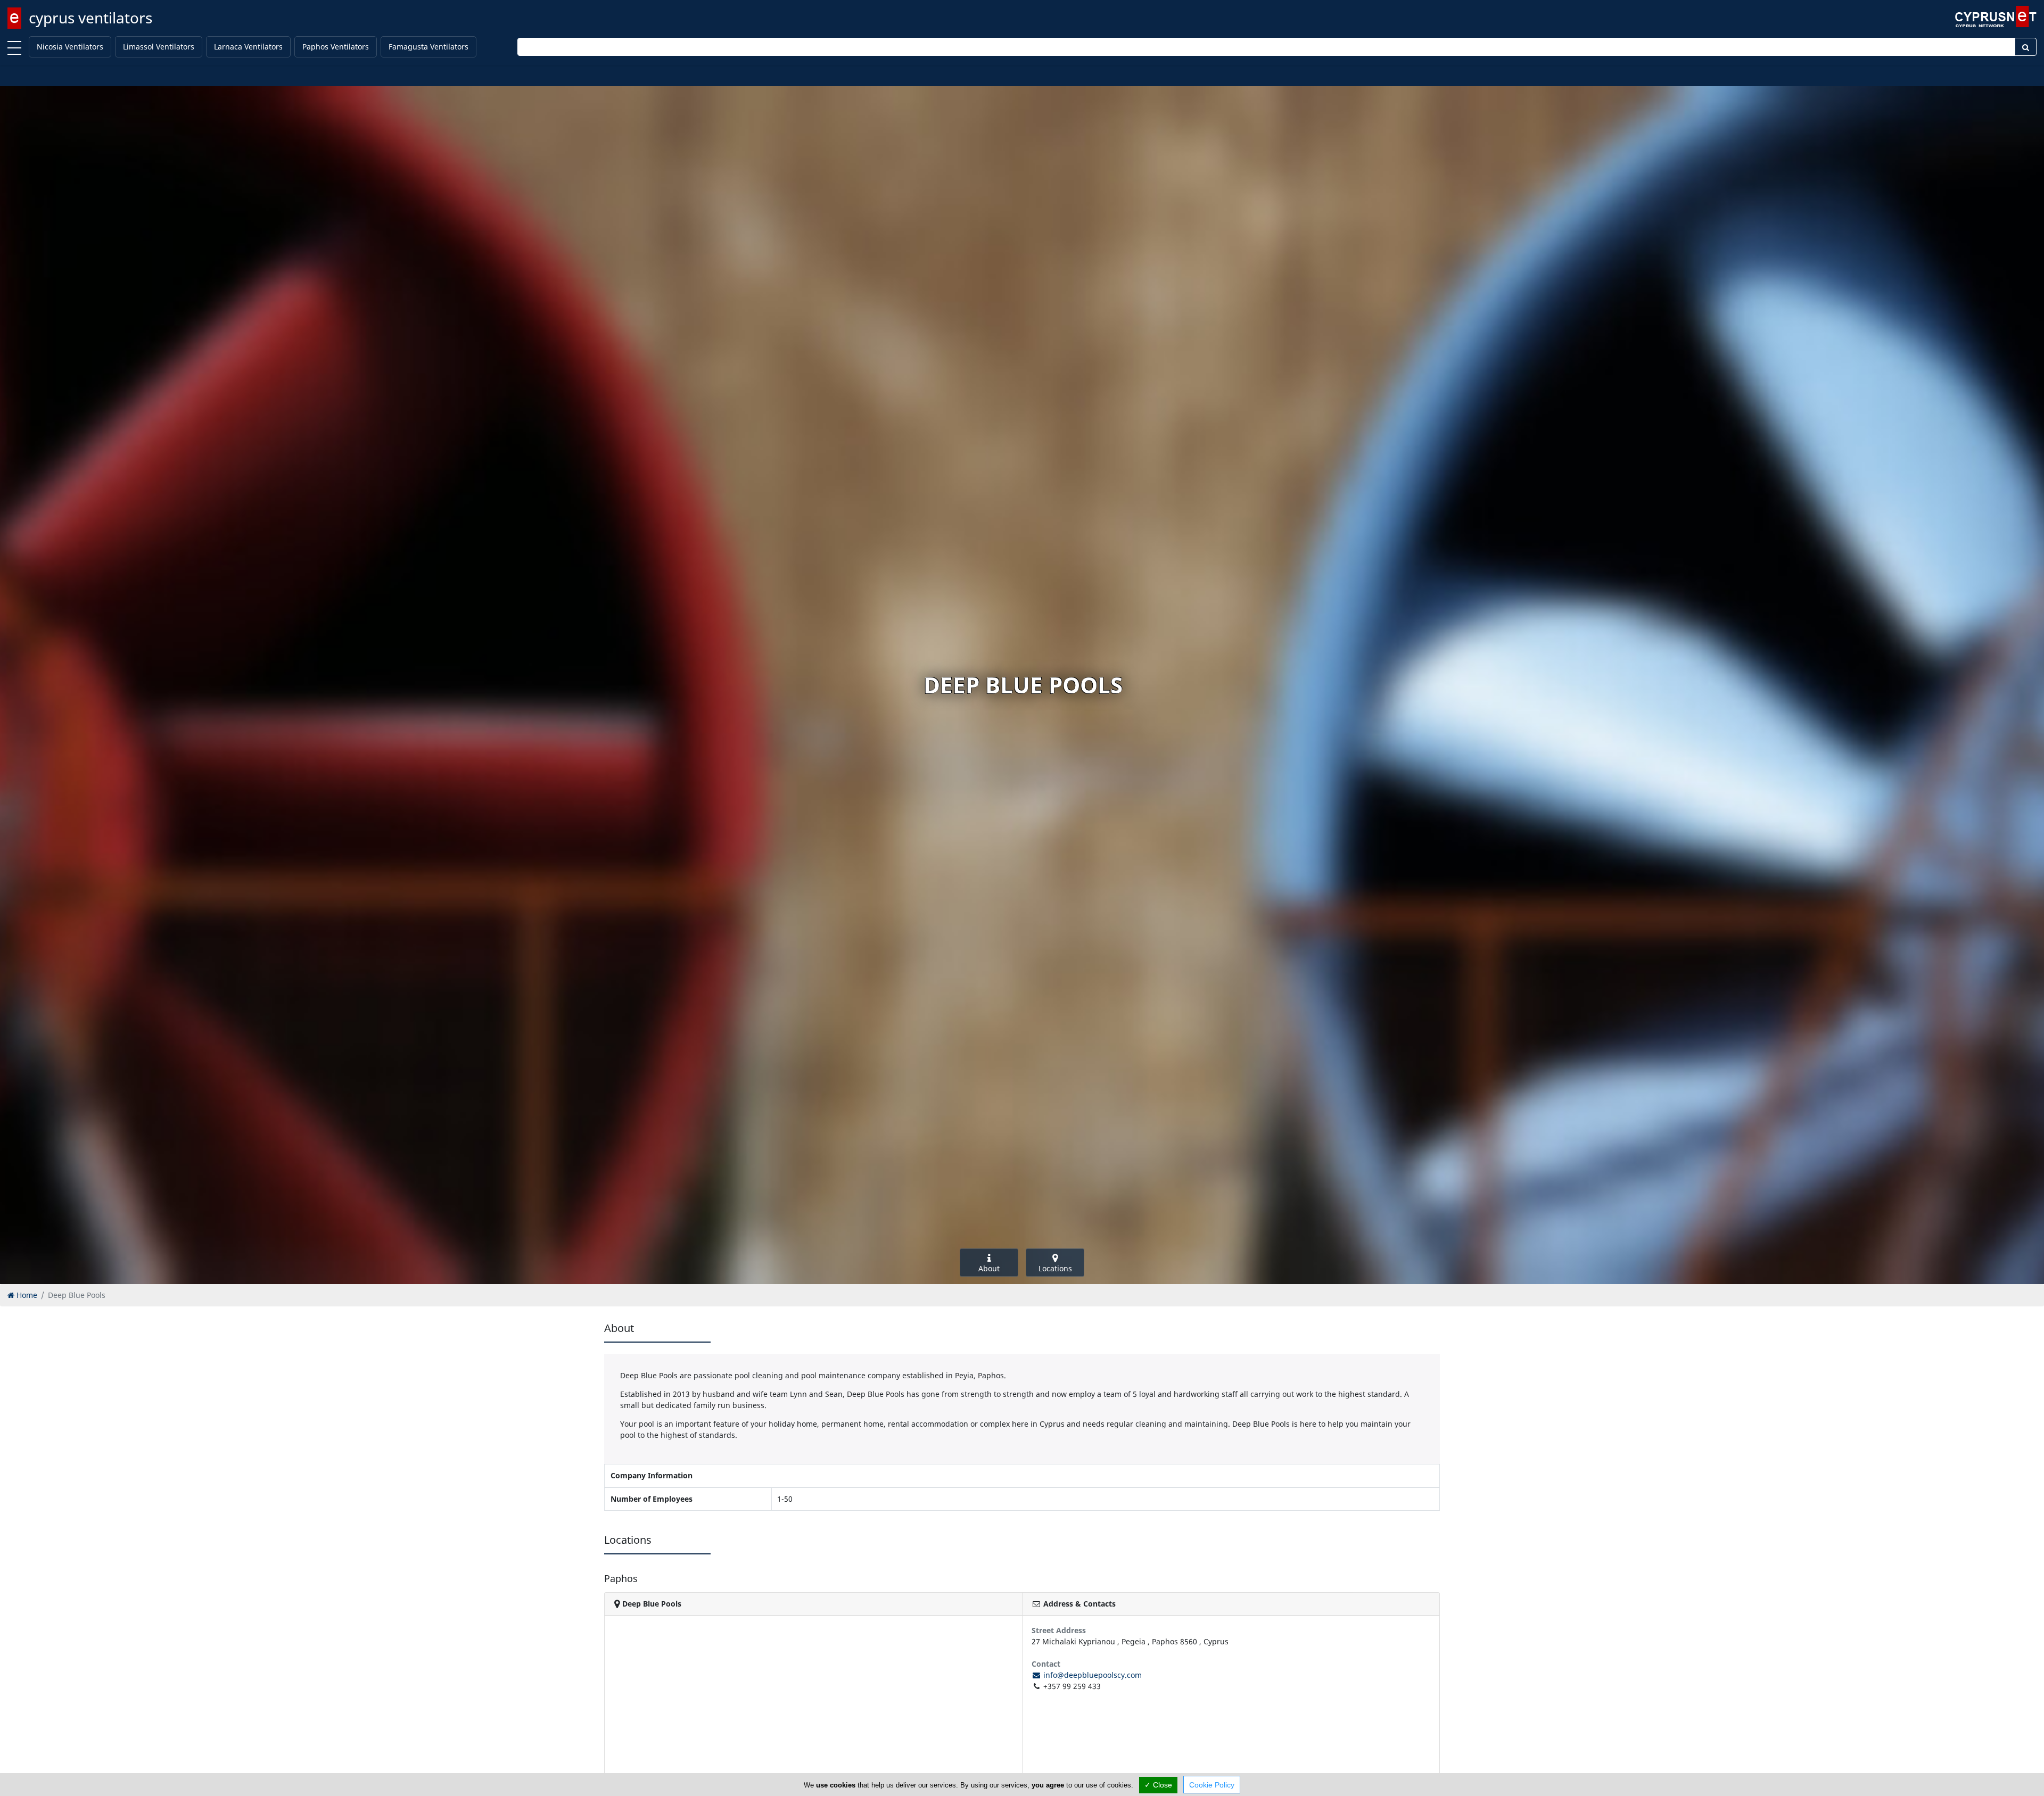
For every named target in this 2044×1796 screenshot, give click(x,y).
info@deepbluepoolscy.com (1091, 1675)
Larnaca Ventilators (248, 47)
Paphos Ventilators (336, 47)
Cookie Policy (1212, 1785)
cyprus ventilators (90, 18)
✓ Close (1158, 1785)
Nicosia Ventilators (70, 47)
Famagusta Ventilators (428, 47)
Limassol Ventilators (159, 47)
